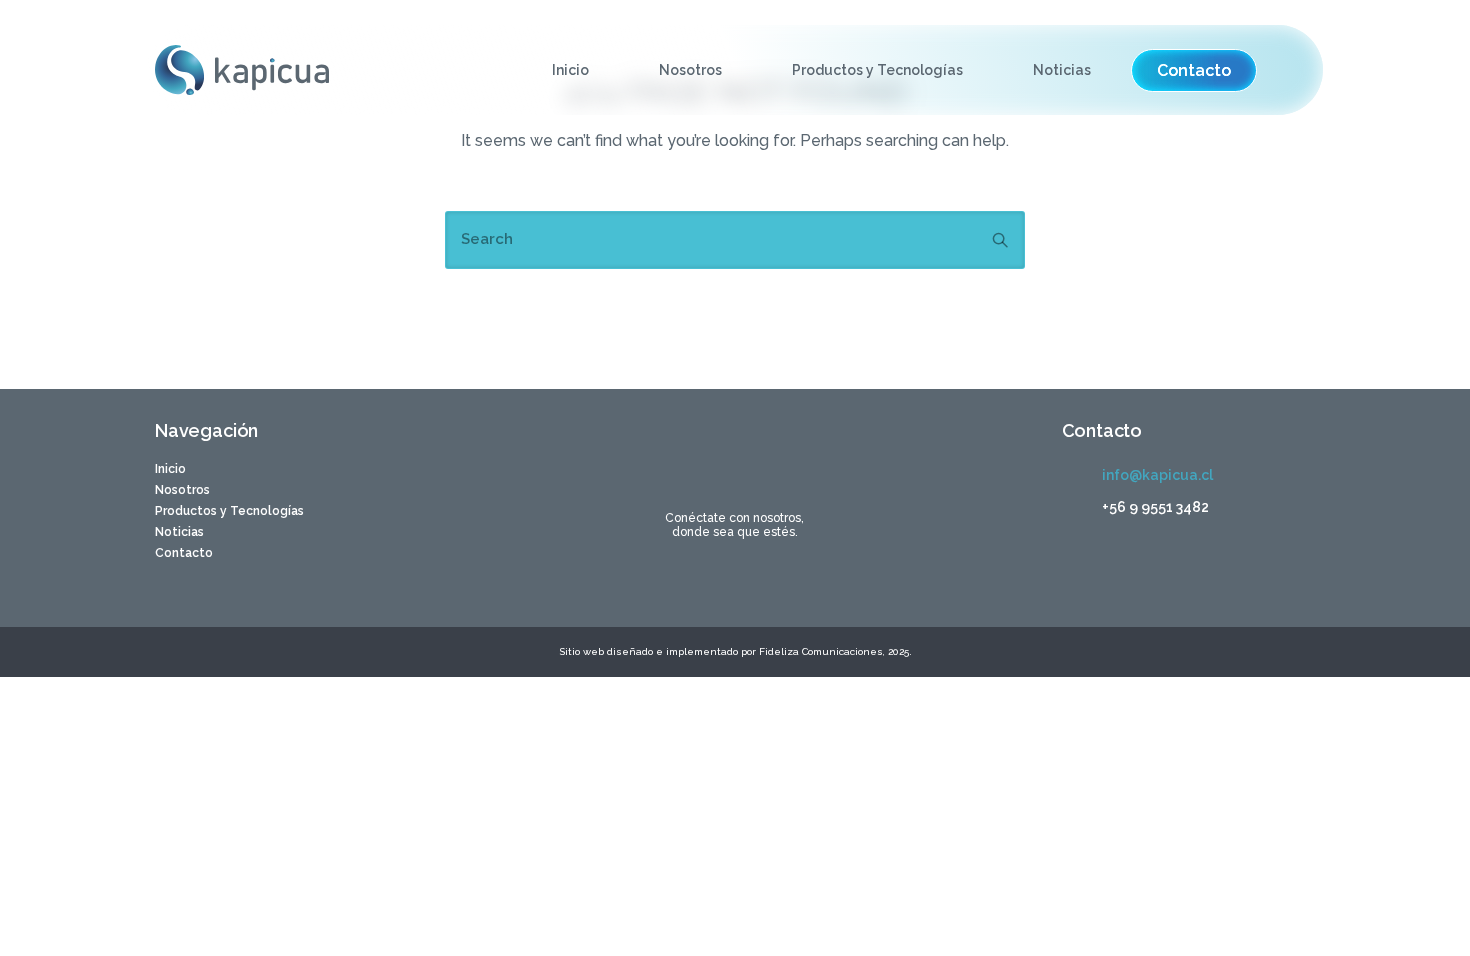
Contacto (184, 553)
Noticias (1062, 70)
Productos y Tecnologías (877, 70)
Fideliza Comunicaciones (819, 651)
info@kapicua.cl (1157, 475)
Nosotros (690, 70)
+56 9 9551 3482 (1155, 507)
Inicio (570, 70)
